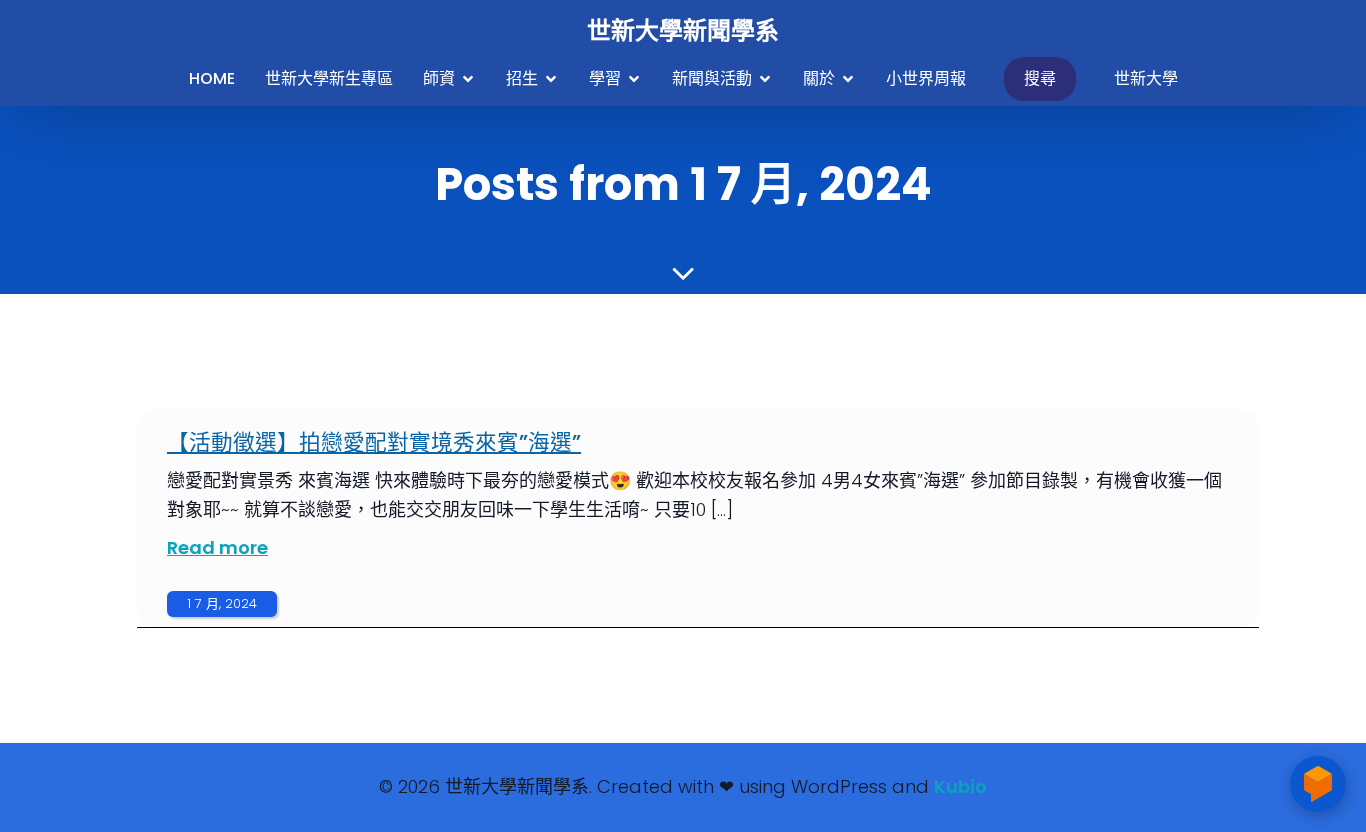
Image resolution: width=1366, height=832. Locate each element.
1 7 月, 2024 (222, 603)
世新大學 (1146, 78)
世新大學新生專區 (329, 78)
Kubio (960, 786)
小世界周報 (926, 78)
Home (212, 78)
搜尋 (1040, 78)
